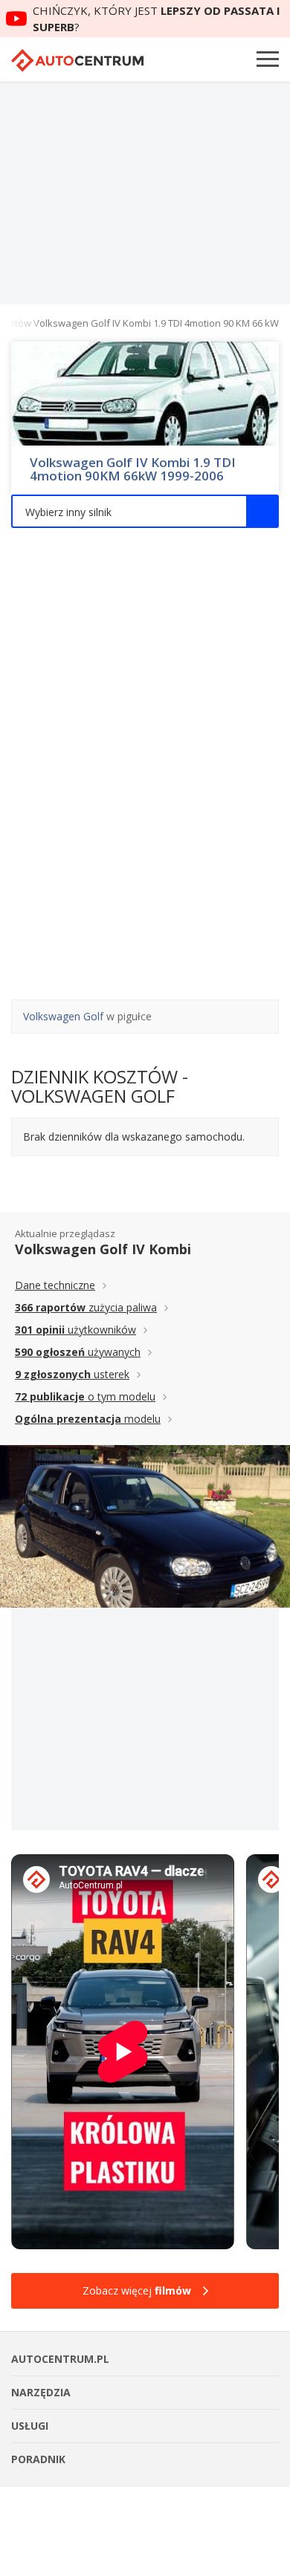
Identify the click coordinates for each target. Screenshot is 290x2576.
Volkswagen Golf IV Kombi (103, 1249)
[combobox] (145, 511)
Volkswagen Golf (63, 1016)
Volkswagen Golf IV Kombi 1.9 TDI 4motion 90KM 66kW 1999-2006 (133, 469)
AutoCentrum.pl (77, 61)
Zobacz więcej (137, 2290)
